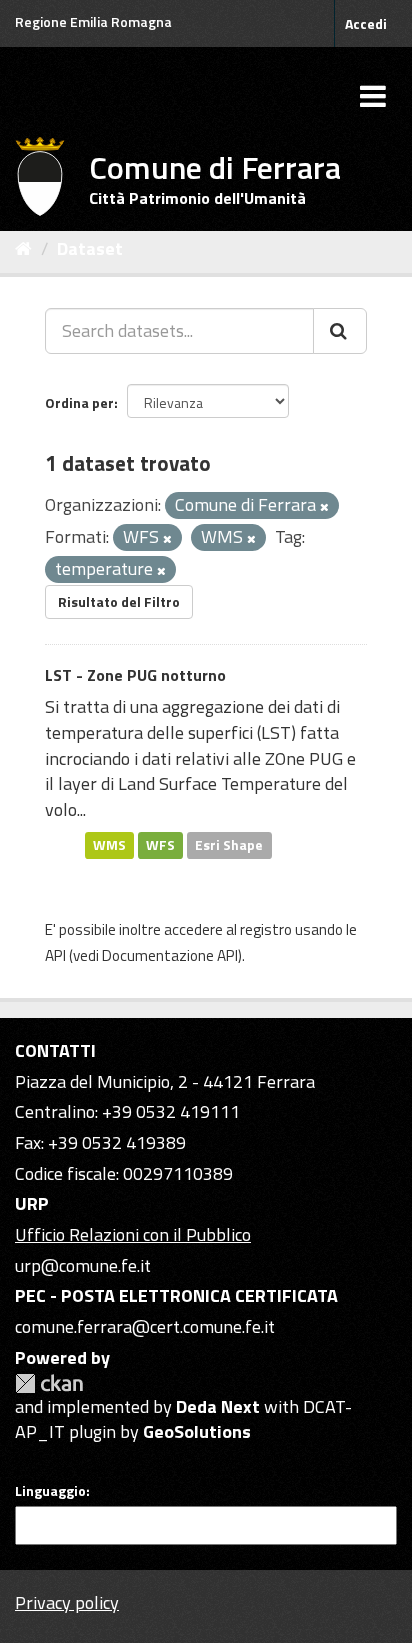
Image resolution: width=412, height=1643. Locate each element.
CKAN (49, 1383)
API (55, 955)
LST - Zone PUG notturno (135, 675)
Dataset (90, 248)
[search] (340, 331)
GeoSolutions (197, 1431)
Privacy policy (67, 1602)
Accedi (366, 23)
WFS (160, 845)
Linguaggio (50, 1491)
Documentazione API (170, 955)
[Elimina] (324, 507)
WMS (109, 845)
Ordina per (79, 402)
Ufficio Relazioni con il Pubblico (133, 1234)
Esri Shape (229, 845)
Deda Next (218, 1406)
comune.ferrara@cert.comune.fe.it (145, 1326)
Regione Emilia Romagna (93, 21)
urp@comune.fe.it (83, 1265)
